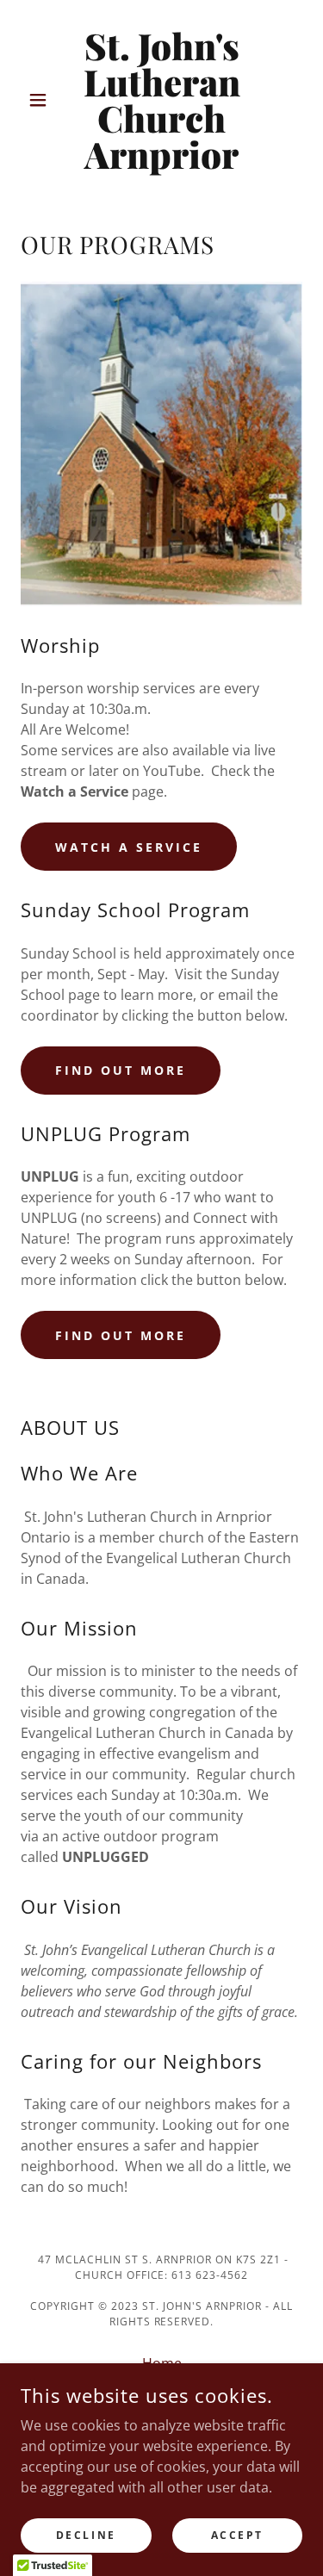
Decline (86, 2535)
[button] (42, 100)
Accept (237, 2535)
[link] (161, 100)
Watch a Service (129, 847)
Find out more (121, 1070)
